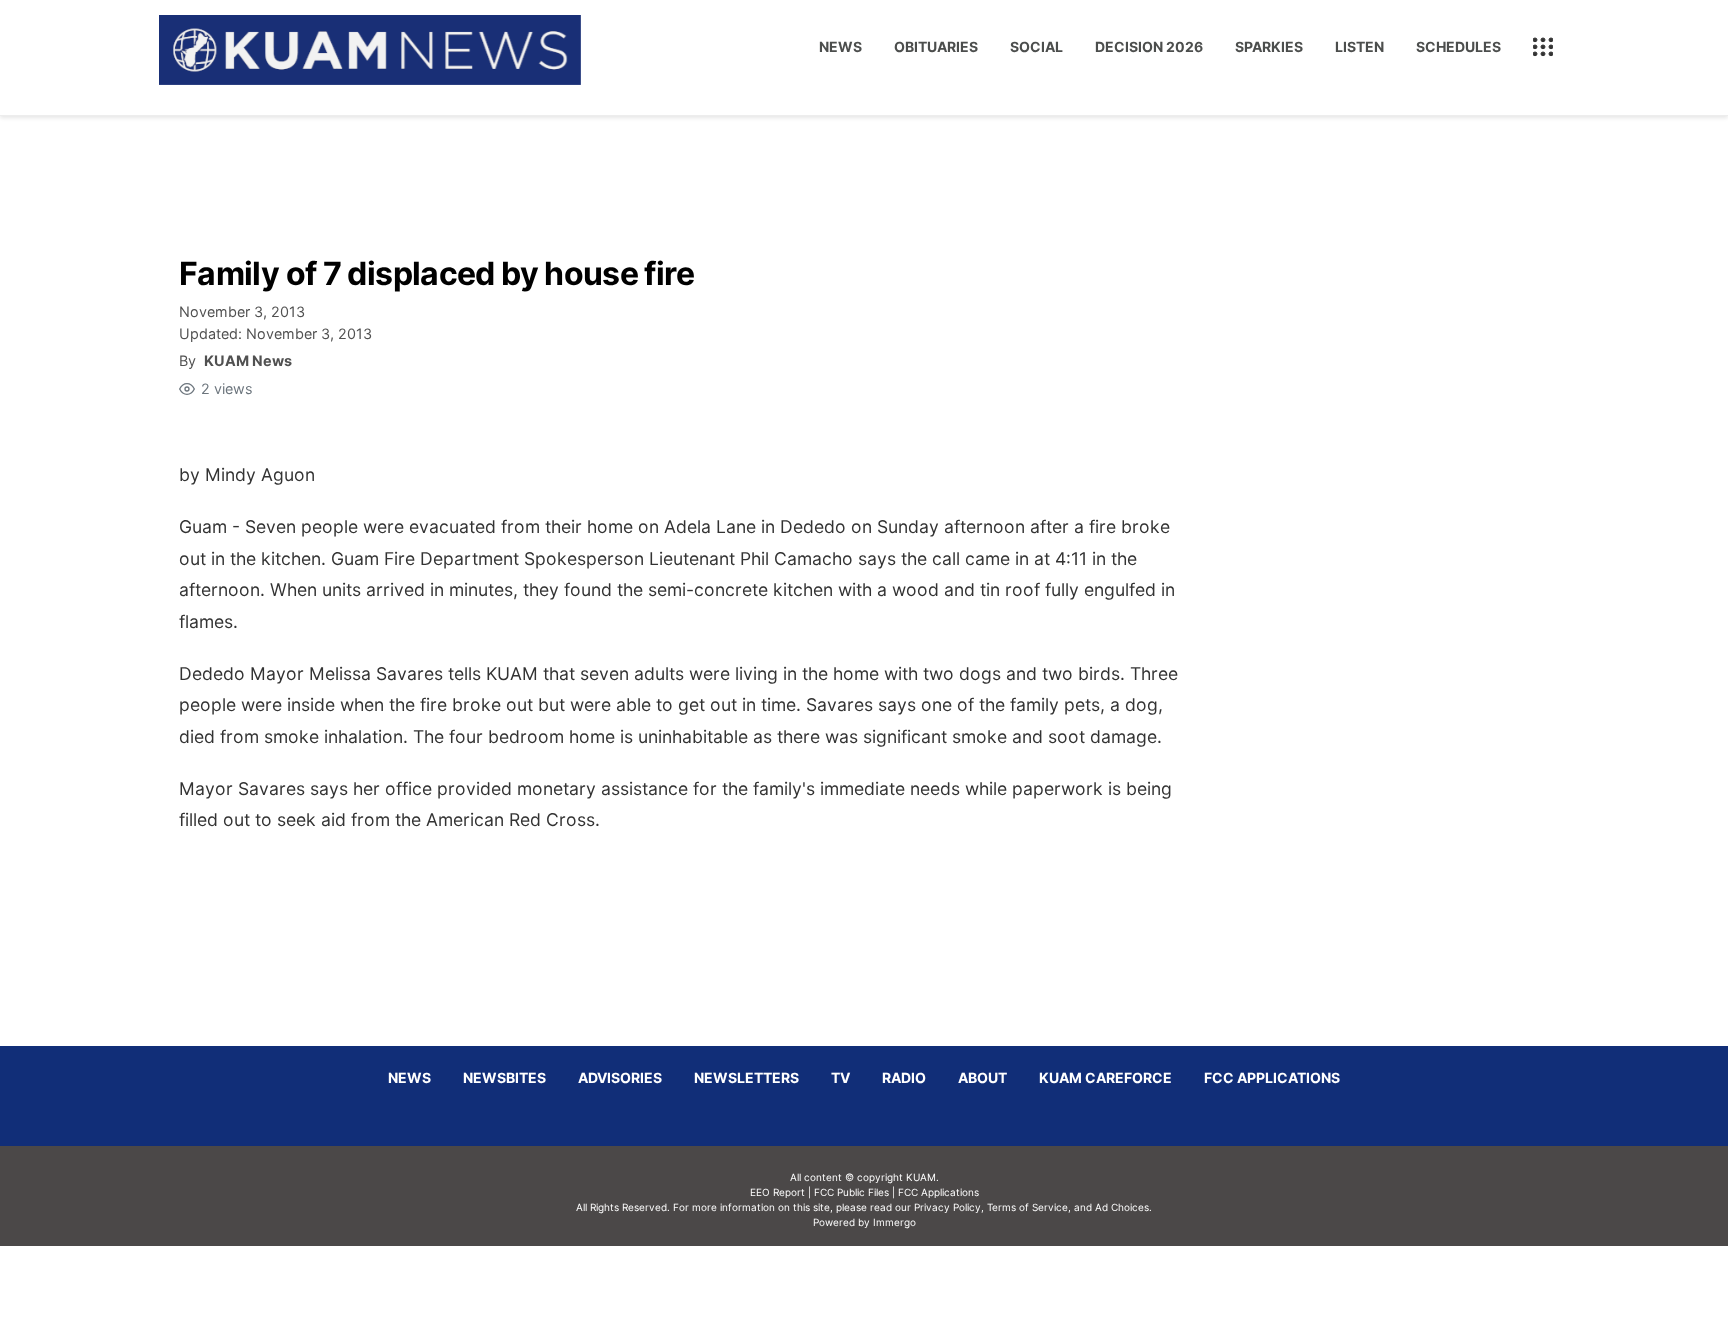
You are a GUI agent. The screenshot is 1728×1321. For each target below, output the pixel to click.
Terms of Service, (1029, 1207)
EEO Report (777, 1192)
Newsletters (746, 1077)
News (840, 46)
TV (840, 1077)
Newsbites (504, 1077)
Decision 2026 (1149, 46)
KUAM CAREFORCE (1105, 1077)
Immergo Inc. (894, 1283)
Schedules (1458, 46)
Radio (904, 1077)
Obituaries (936, 46)
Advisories (620, 1077)
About (982, 1077)
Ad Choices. (1123, 1207)
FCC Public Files (851, 1192)
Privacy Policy (947, 1207)
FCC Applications (1272, 1077)
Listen (1359, 46)
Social (1036, 46)
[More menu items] (1543, 47)
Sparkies (1269, 46)
